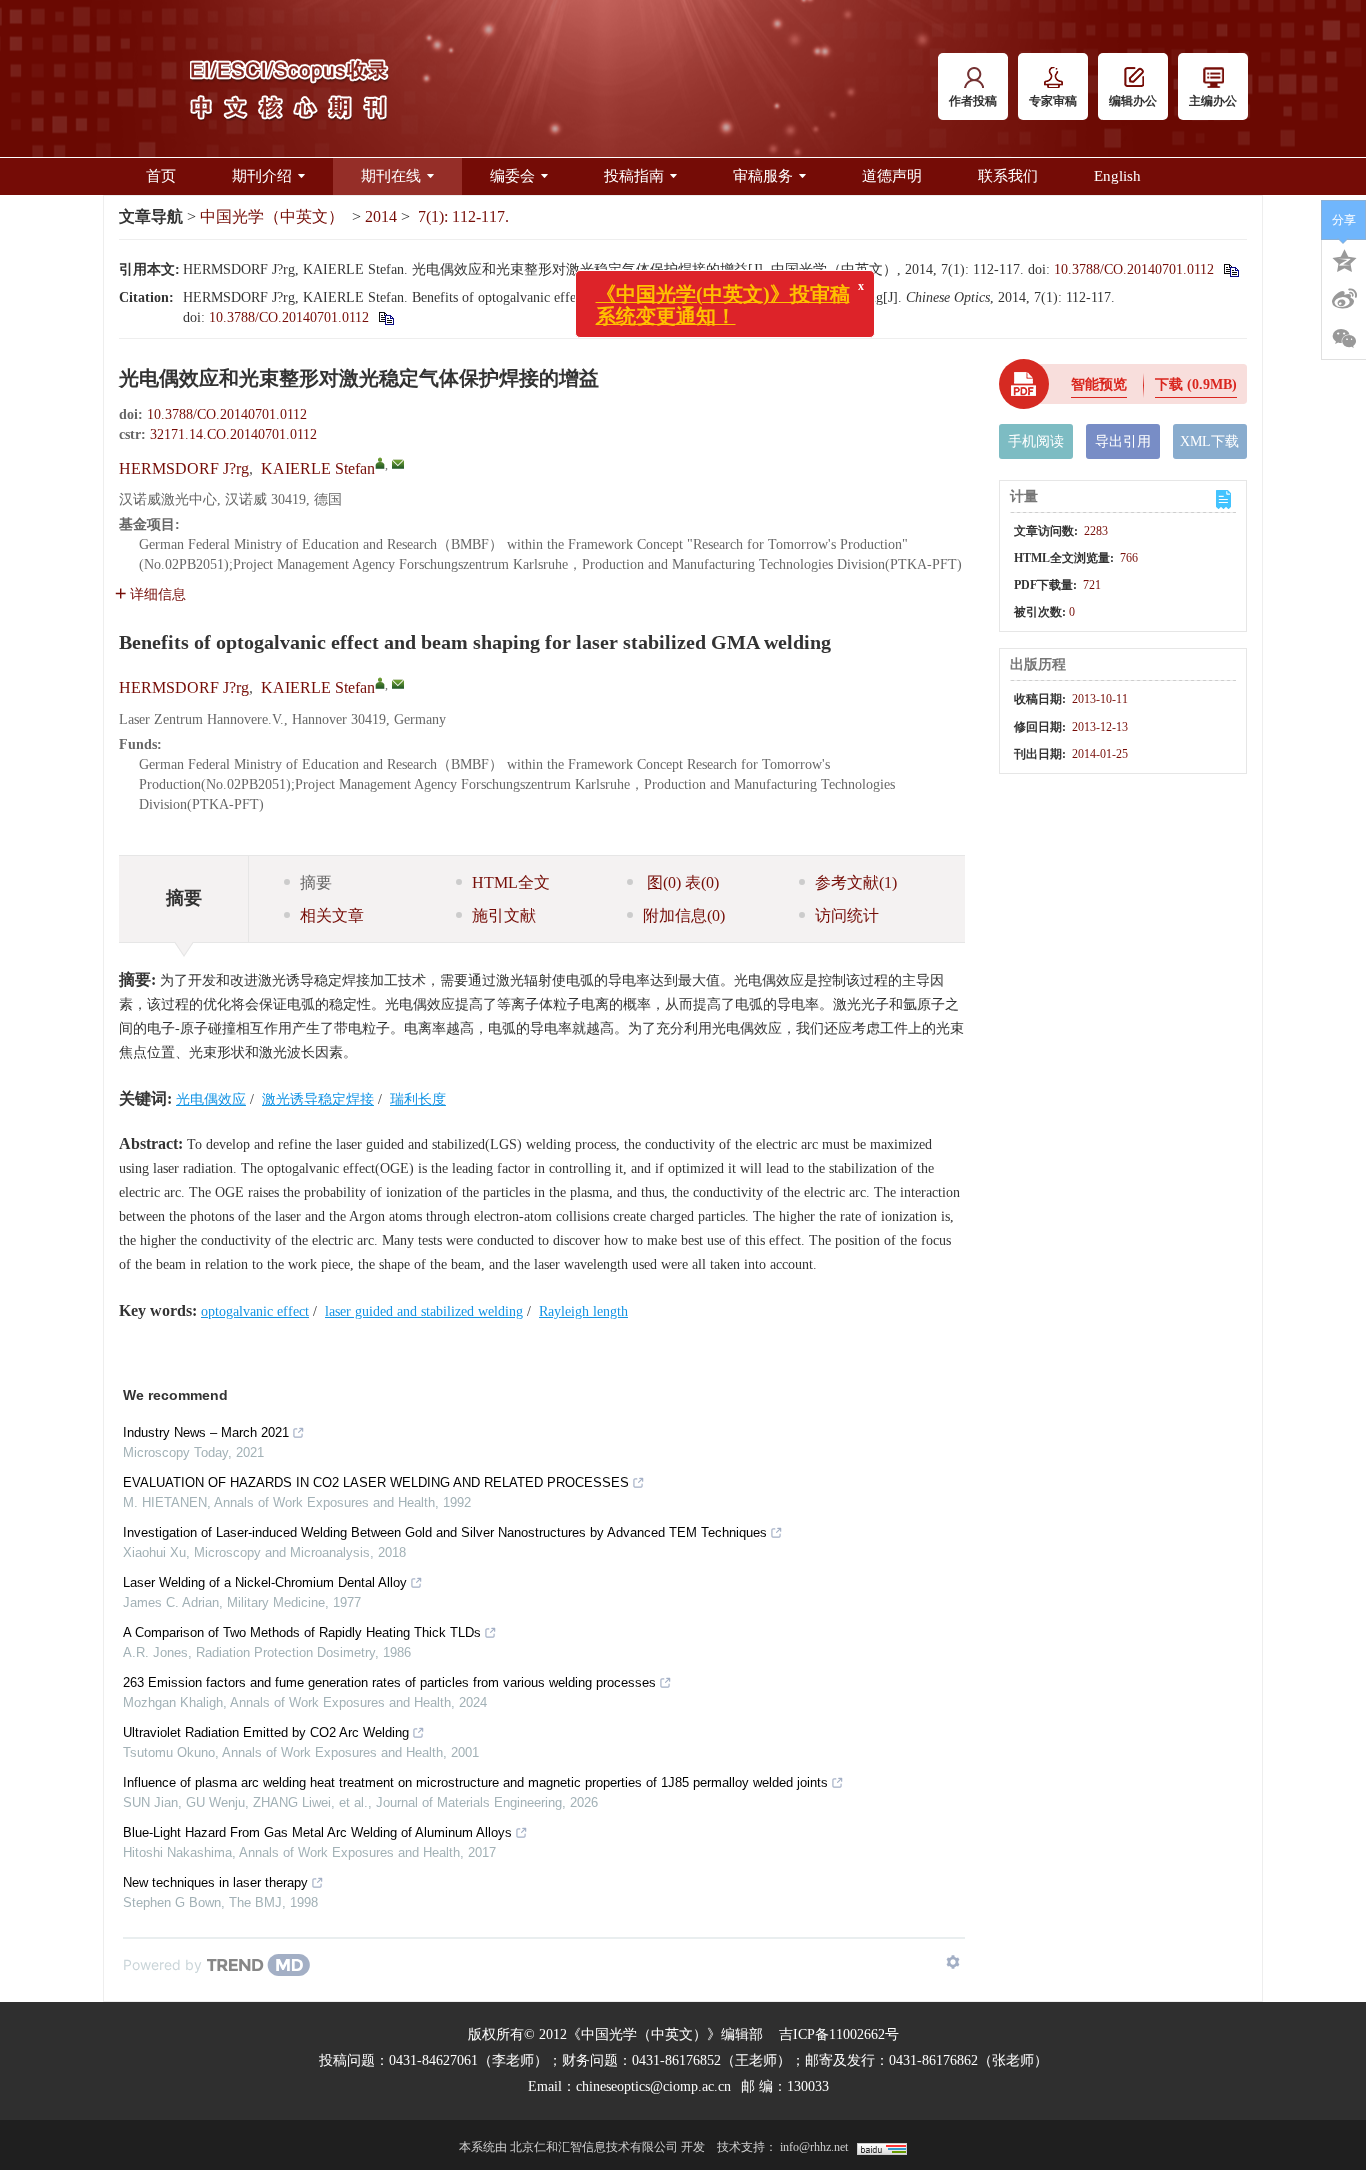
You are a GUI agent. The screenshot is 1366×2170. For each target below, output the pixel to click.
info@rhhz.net (814, 2147)
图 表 (681, 882)
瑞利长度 (418, 1099)
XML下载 (1209, 441)
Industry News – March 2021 (206, 1432)
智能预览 (1099, 384)
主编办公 (1213, 101)
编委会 (512, 176)
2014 (381, 216)
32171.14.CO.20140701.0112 (233, 434)
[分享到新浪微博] (1344, 299)
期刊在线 (391, 176)
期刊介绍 (262, 176)
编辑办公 (1133, 101)
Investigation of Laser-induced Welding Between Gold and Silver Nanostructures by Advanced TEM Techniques (445, 1532)
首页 (161, 176)
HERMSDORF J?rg (184, 468)
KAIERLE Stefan (318, 468)
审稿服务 (763, 176)
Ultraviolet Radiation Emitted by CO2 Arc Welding (266, 1732)
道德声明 (892, 176)
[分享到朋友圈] (1344, 339)
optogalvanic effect (255, 1311)
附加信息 (684, 915)
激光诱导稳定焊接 (318, 1099)
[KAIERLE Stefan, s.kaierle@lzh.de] (380, 463)
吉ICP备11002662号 (839, 2034)
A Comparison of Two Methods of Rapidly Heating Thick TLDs (302, 1632)
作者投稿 (973, 101)
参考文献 (856, 882)
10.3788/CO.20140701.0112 (1134, 269)
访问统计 (847, 915)
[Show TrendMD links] (953, 1962)
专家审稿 (1053, 101)
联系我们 (1008, 176)
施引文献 (504, 915)
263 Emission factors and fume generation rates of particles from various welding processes (389, 1682)
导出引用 (1123, 441)
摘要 (316, 882)
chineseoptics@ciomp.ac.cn (653, 2086)
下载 (1196, 384)
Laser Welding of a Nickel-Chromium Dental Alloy (265, 1582)
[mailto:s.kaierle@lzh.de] (398, 464)
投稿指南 (634, 176)
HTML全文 (511, 882)
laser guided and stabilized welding (424, 1311)
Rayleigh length (583, 1311)
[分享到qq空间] (1344, 259)
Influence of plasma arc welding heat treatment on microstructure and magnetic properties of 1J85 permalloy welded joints (475, 1782)
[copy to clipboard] (385, 317)
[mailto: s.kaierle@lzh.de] (398, 684)
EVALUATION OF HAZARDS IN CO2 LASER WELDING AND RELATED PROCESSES (376, 1482)
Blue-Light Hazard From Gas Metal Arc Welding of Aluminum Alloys (317, 1832)
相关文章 (332, 915)
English (1117, 176)
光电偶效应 (211, 1099)
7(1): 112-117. (463, 216)
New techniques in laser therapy (215, 1882)
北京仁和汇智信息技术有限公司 (594, 2147)
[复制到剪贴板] (1230, 269)
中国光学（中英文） (272, 216)
